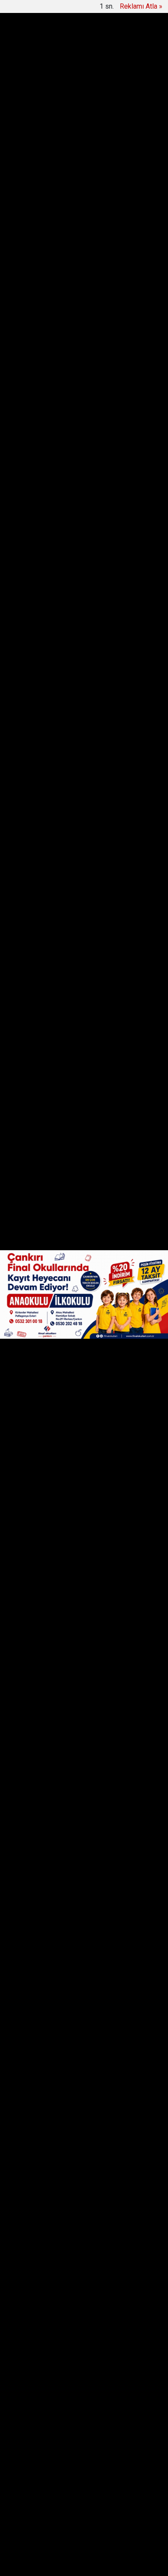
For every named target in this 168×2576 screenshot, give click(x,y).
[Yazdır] (116, 185)
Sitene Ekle (82, 2465)
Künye (59, 2455)
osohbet (28, 2530)
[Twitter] (49, 185)
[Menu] (152, 14)
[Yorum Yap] (134, 185)
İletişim (89, 2455)
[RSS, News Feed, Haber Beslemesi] (84, 2493)
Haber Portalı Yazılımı (50, 2563)
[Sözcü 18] (37, 13)
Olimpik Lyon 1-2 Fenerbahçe (80, 43)
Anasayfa (27, 2455)
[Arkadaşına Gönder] (98, 185)
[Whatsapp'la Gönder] (81, 185)
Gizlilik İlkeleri (128, 2455)
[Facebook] (33, 185)
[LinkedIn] (65, 185)
